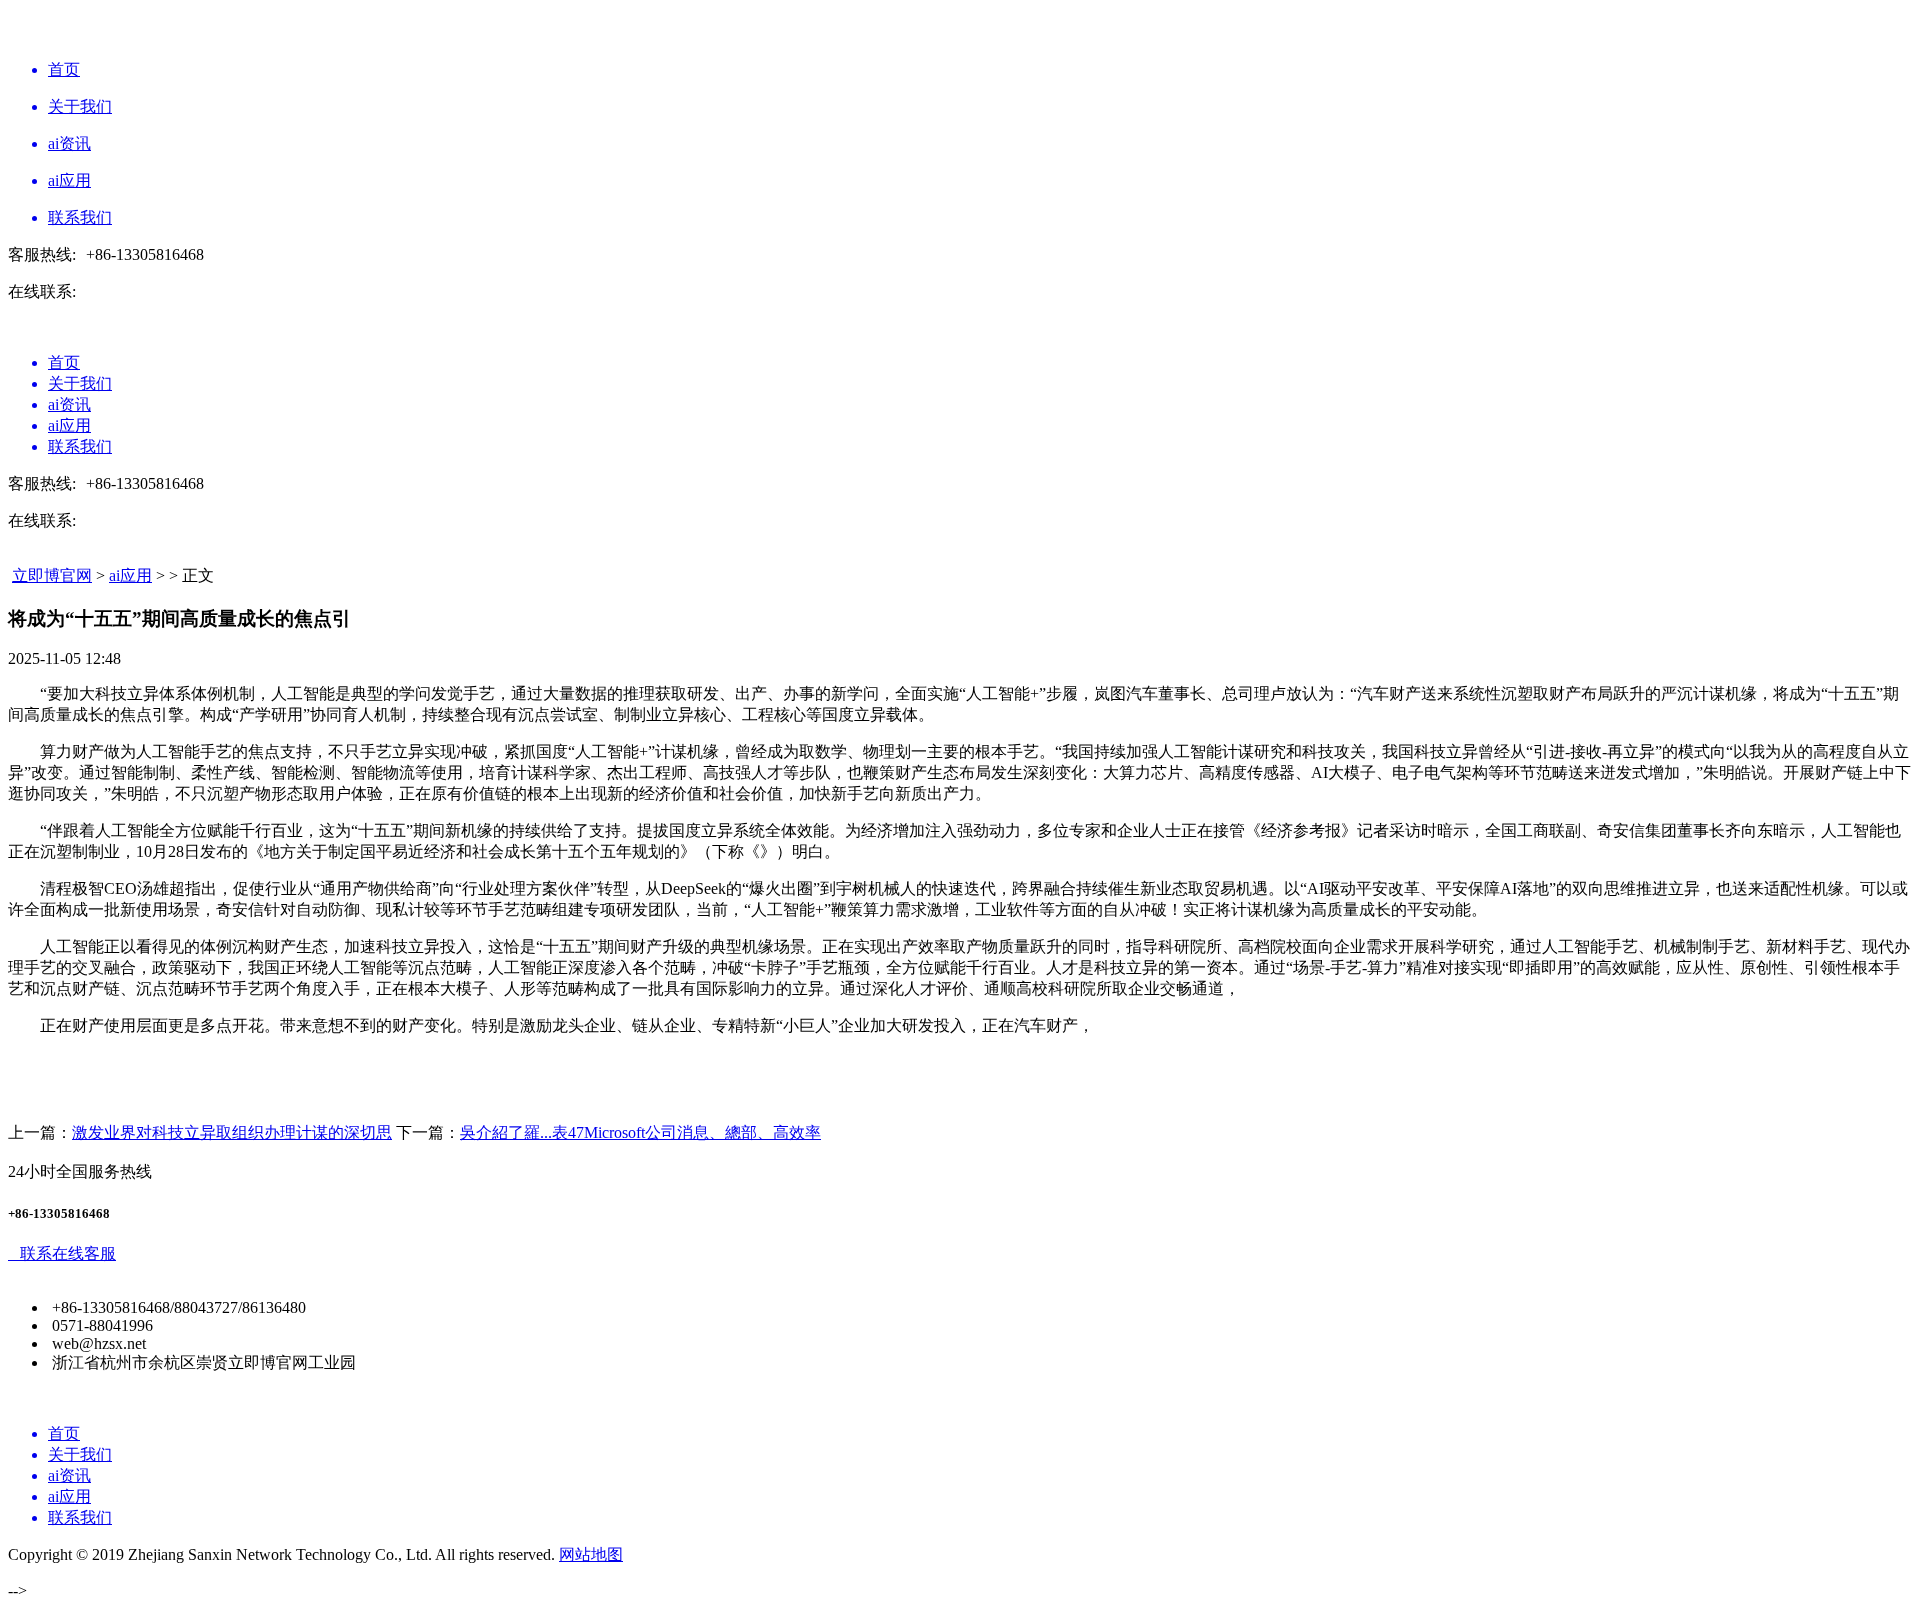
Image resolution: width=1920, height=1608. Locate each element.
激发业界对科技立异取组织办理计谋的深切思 (232, 1132)
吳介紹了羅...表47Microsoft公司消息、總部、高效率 (640, 1132)
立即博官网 (52, 575)
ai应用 (130, 575)
